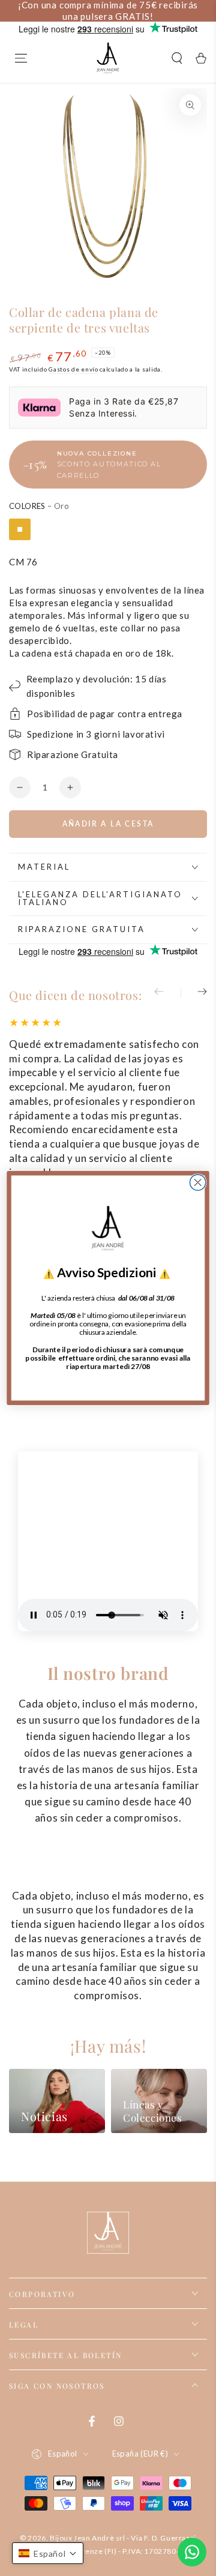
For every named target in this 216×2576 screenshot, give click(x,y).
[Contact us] (192, 2552)
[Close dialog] (198, 1182)
